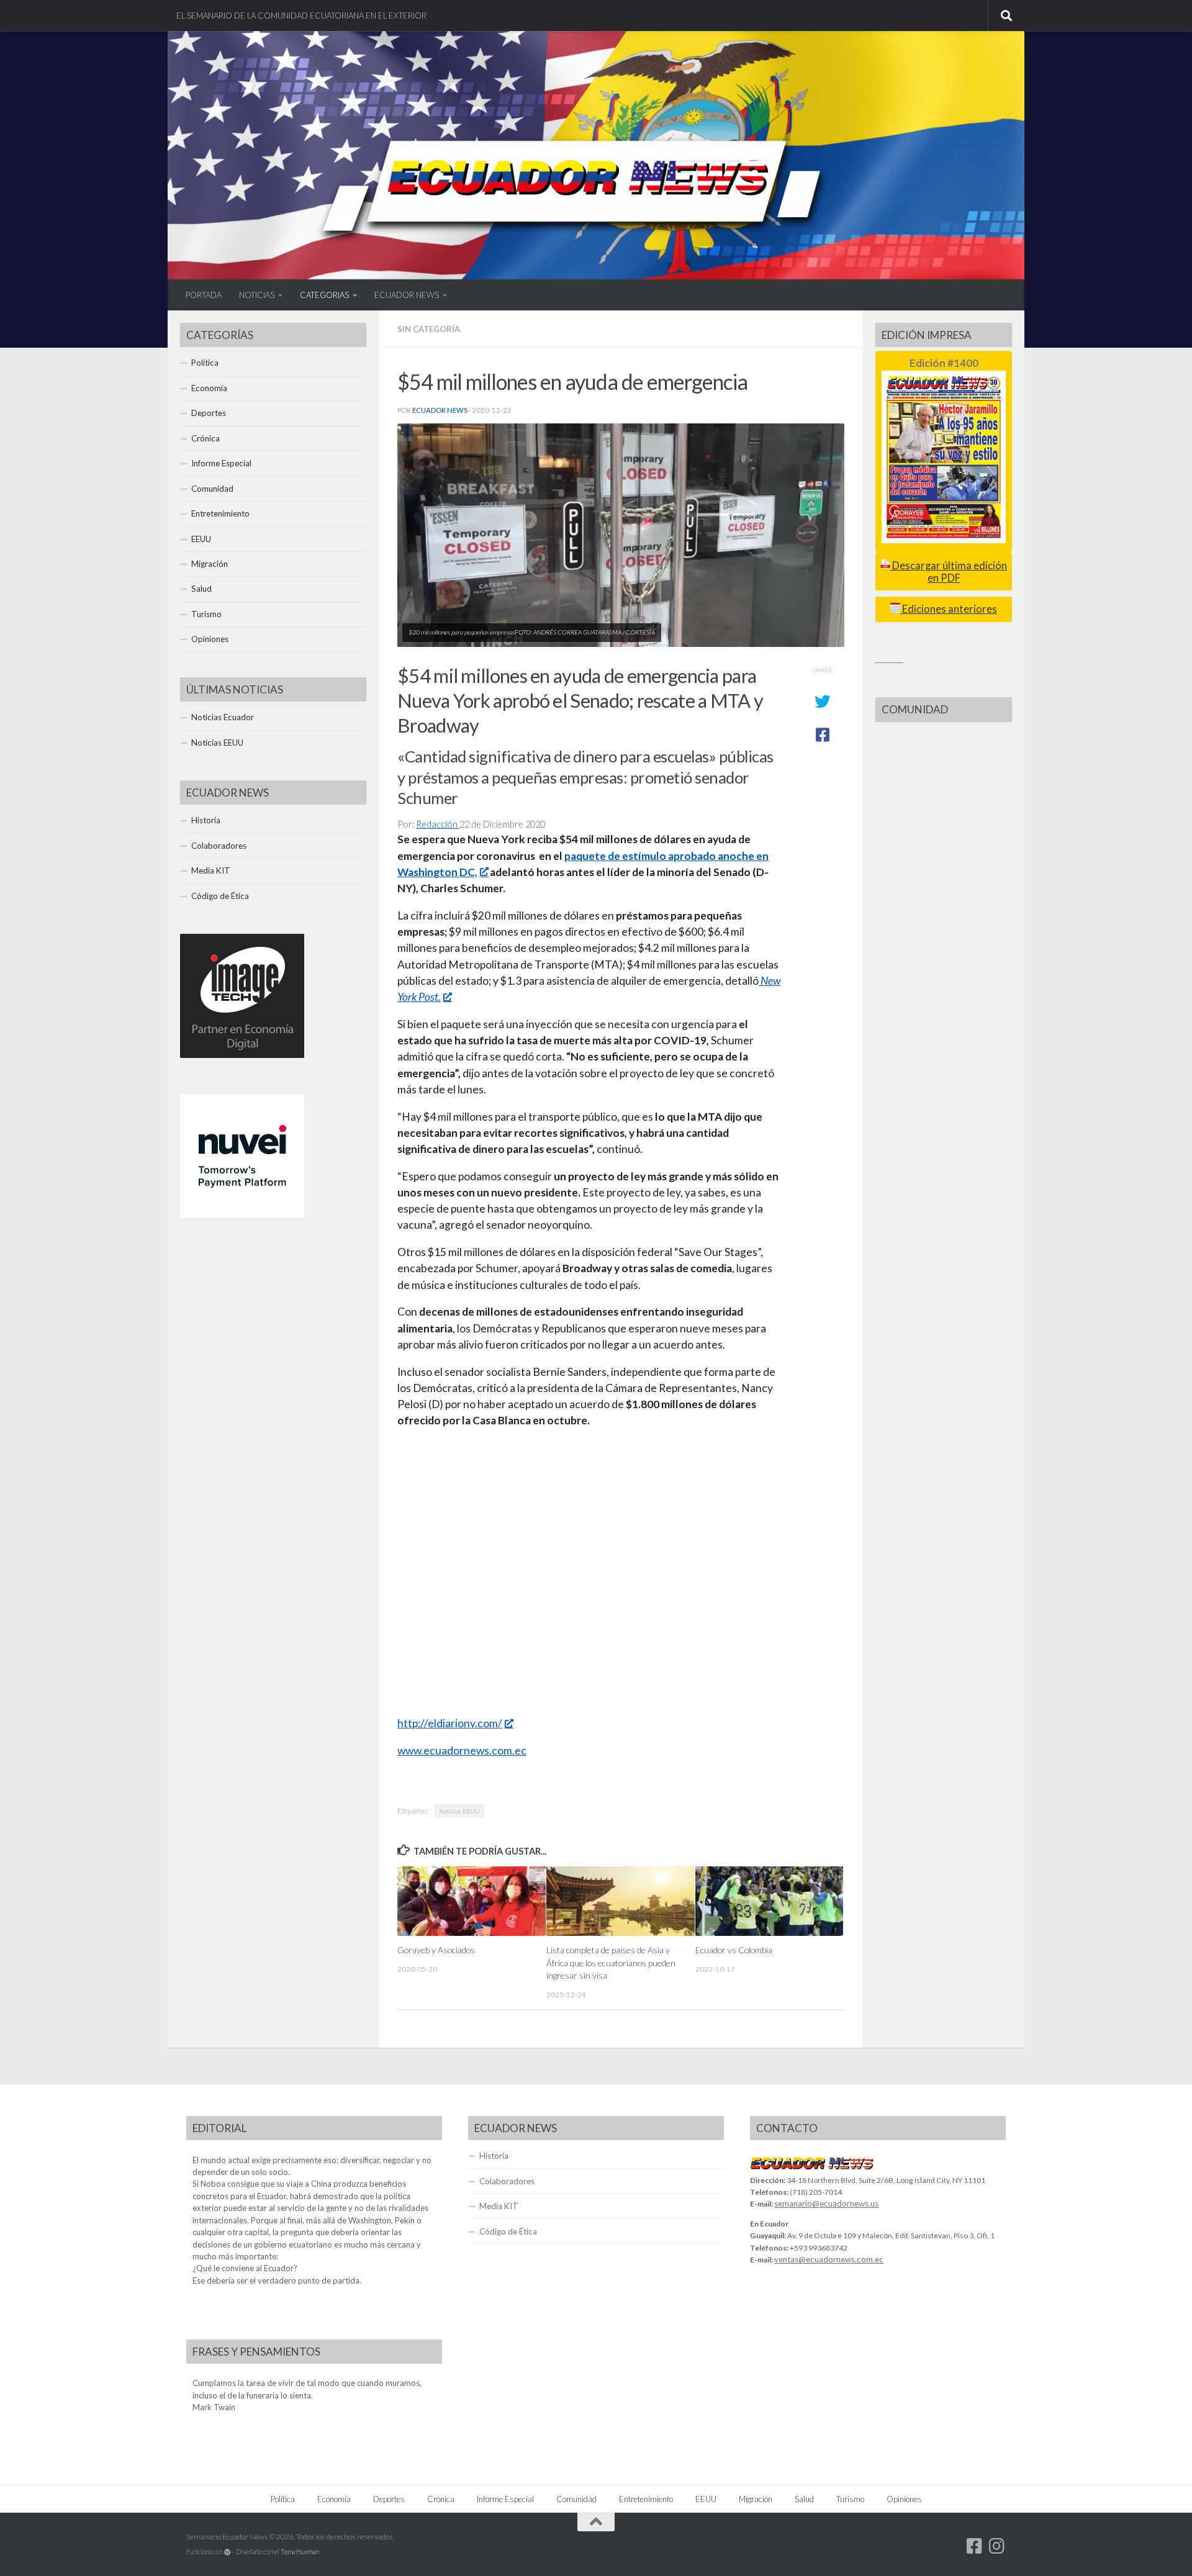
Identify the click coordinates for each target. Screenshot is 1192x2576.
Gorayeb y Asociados (436, 1950)
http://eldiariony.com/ (450, 1723)
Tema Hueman (300, 2551)
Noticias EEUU (459, 1811)
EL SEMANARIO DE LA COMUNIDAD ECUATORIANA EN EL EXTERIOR (301, 16)
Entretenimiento (220, 513)
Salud (201, 589)
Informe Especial (221, 463)
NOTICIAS (257, 295)
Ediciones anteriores (949, 609)
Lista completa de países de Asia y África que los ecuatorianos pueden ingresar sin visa (611, 1963)
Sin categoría (429, 329)
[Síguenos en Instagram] (997, 2546)
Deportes (209, 413)
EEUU (201, 539)
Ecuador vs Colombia (734, 1950)
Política (205, 363)
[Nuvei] (242, 1215)
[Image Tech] (242, 1055)
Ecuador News (440, 410)
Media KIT (211, 870)
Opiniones (210, 639)
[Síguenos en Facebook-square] (975, 2546)
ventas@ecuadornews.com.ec (829, 2259)
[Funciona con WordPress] (228, 2552)
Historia (206, 820)
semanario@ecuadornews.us (826, 2203)
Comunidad (212, 489)
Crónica (205, 438)
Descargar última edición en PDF (949, 572)
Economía (209, 388)
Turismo (206, 614)
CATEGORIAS (324, 295)
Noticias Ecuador (223, 717)
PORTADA (204, 295)
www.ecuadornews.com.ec (462, 1751)
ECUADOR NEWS (407, 295)
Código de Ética (220, 896)
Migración (210, 564)
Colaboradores (219, 846)
